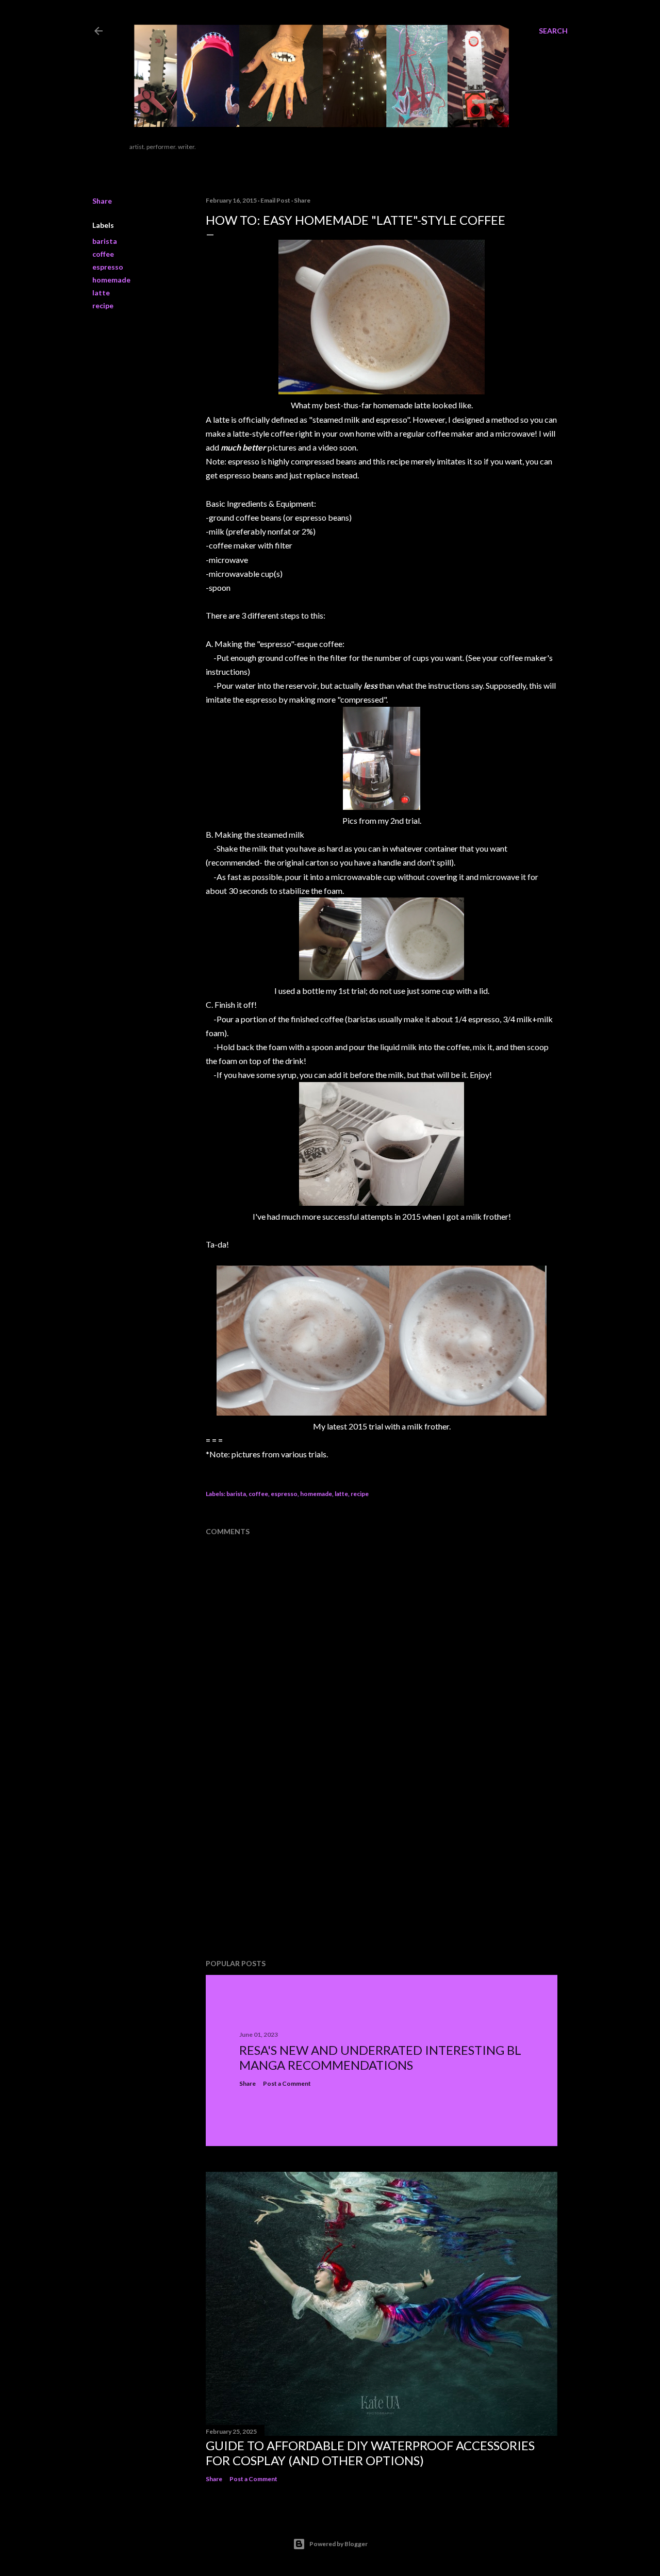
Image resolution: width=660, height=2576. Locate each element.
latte (101, 293)
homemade (111, 280)
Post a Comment (287, 2083)
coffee (103, 254)
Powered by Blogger (339, 2544)
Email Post (275, 200)
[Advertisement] (283, 1867)
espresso (108, 267)
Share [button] (102, 201)
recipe (103, 305)
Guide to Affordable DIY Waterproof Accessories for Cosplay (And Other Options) (370, 2453)
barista (105, 241)
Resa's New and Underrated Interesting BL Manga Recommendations (380, 2057)
